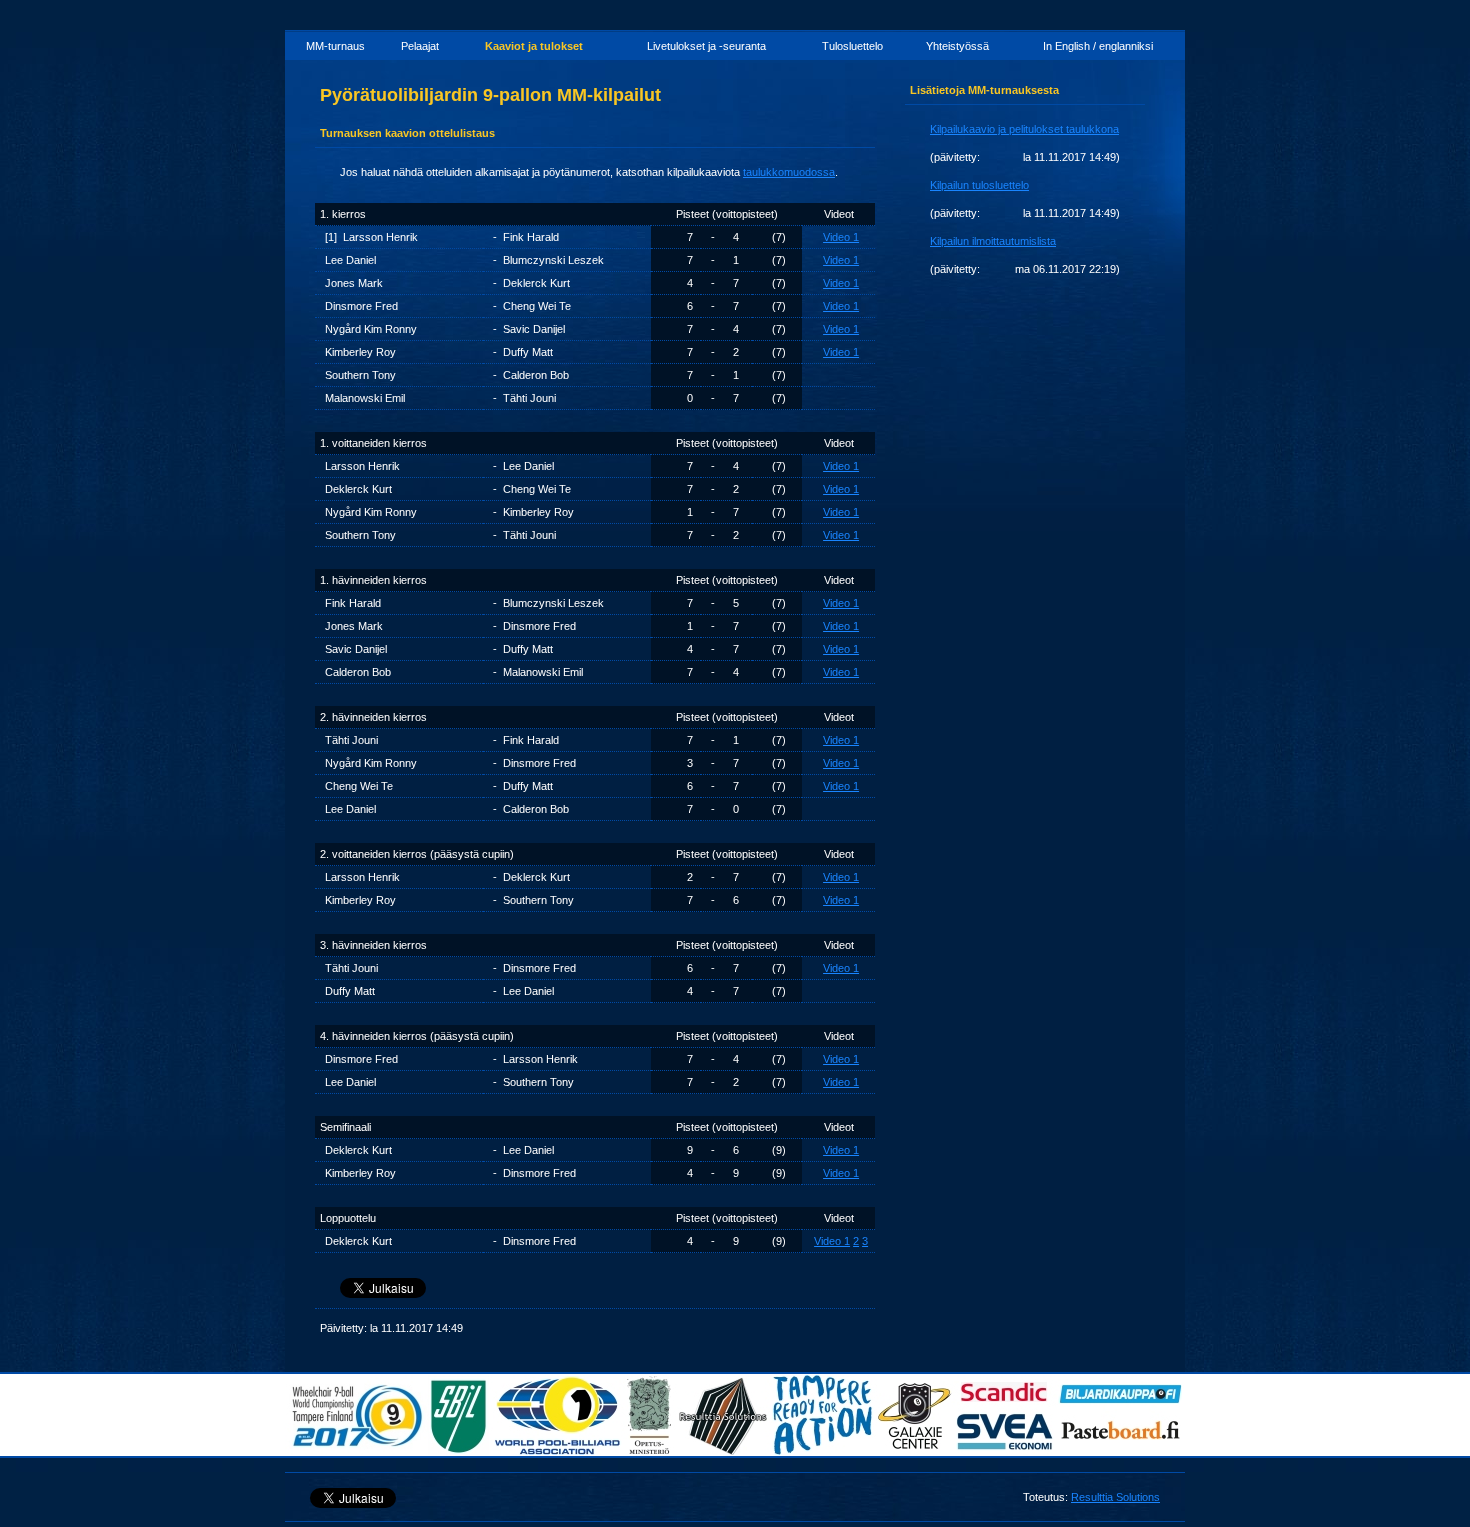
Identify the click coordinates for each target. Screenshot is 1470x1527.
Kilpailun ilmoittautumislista (993, 241)
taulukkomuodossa (789, 172)
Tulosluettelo (852, 46)
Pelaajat (420, 46)
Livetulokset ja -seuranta (706, 46)
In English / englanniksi (1098, 46)
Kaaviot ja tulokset (534, 46)
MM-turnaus (335, 46)
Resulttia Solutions (1115, 1497)
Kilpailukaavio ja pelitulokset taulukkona (1024, 129)
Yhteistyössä (957, 46)
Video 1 (841, 237)
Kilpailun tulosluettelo (979, 185)
